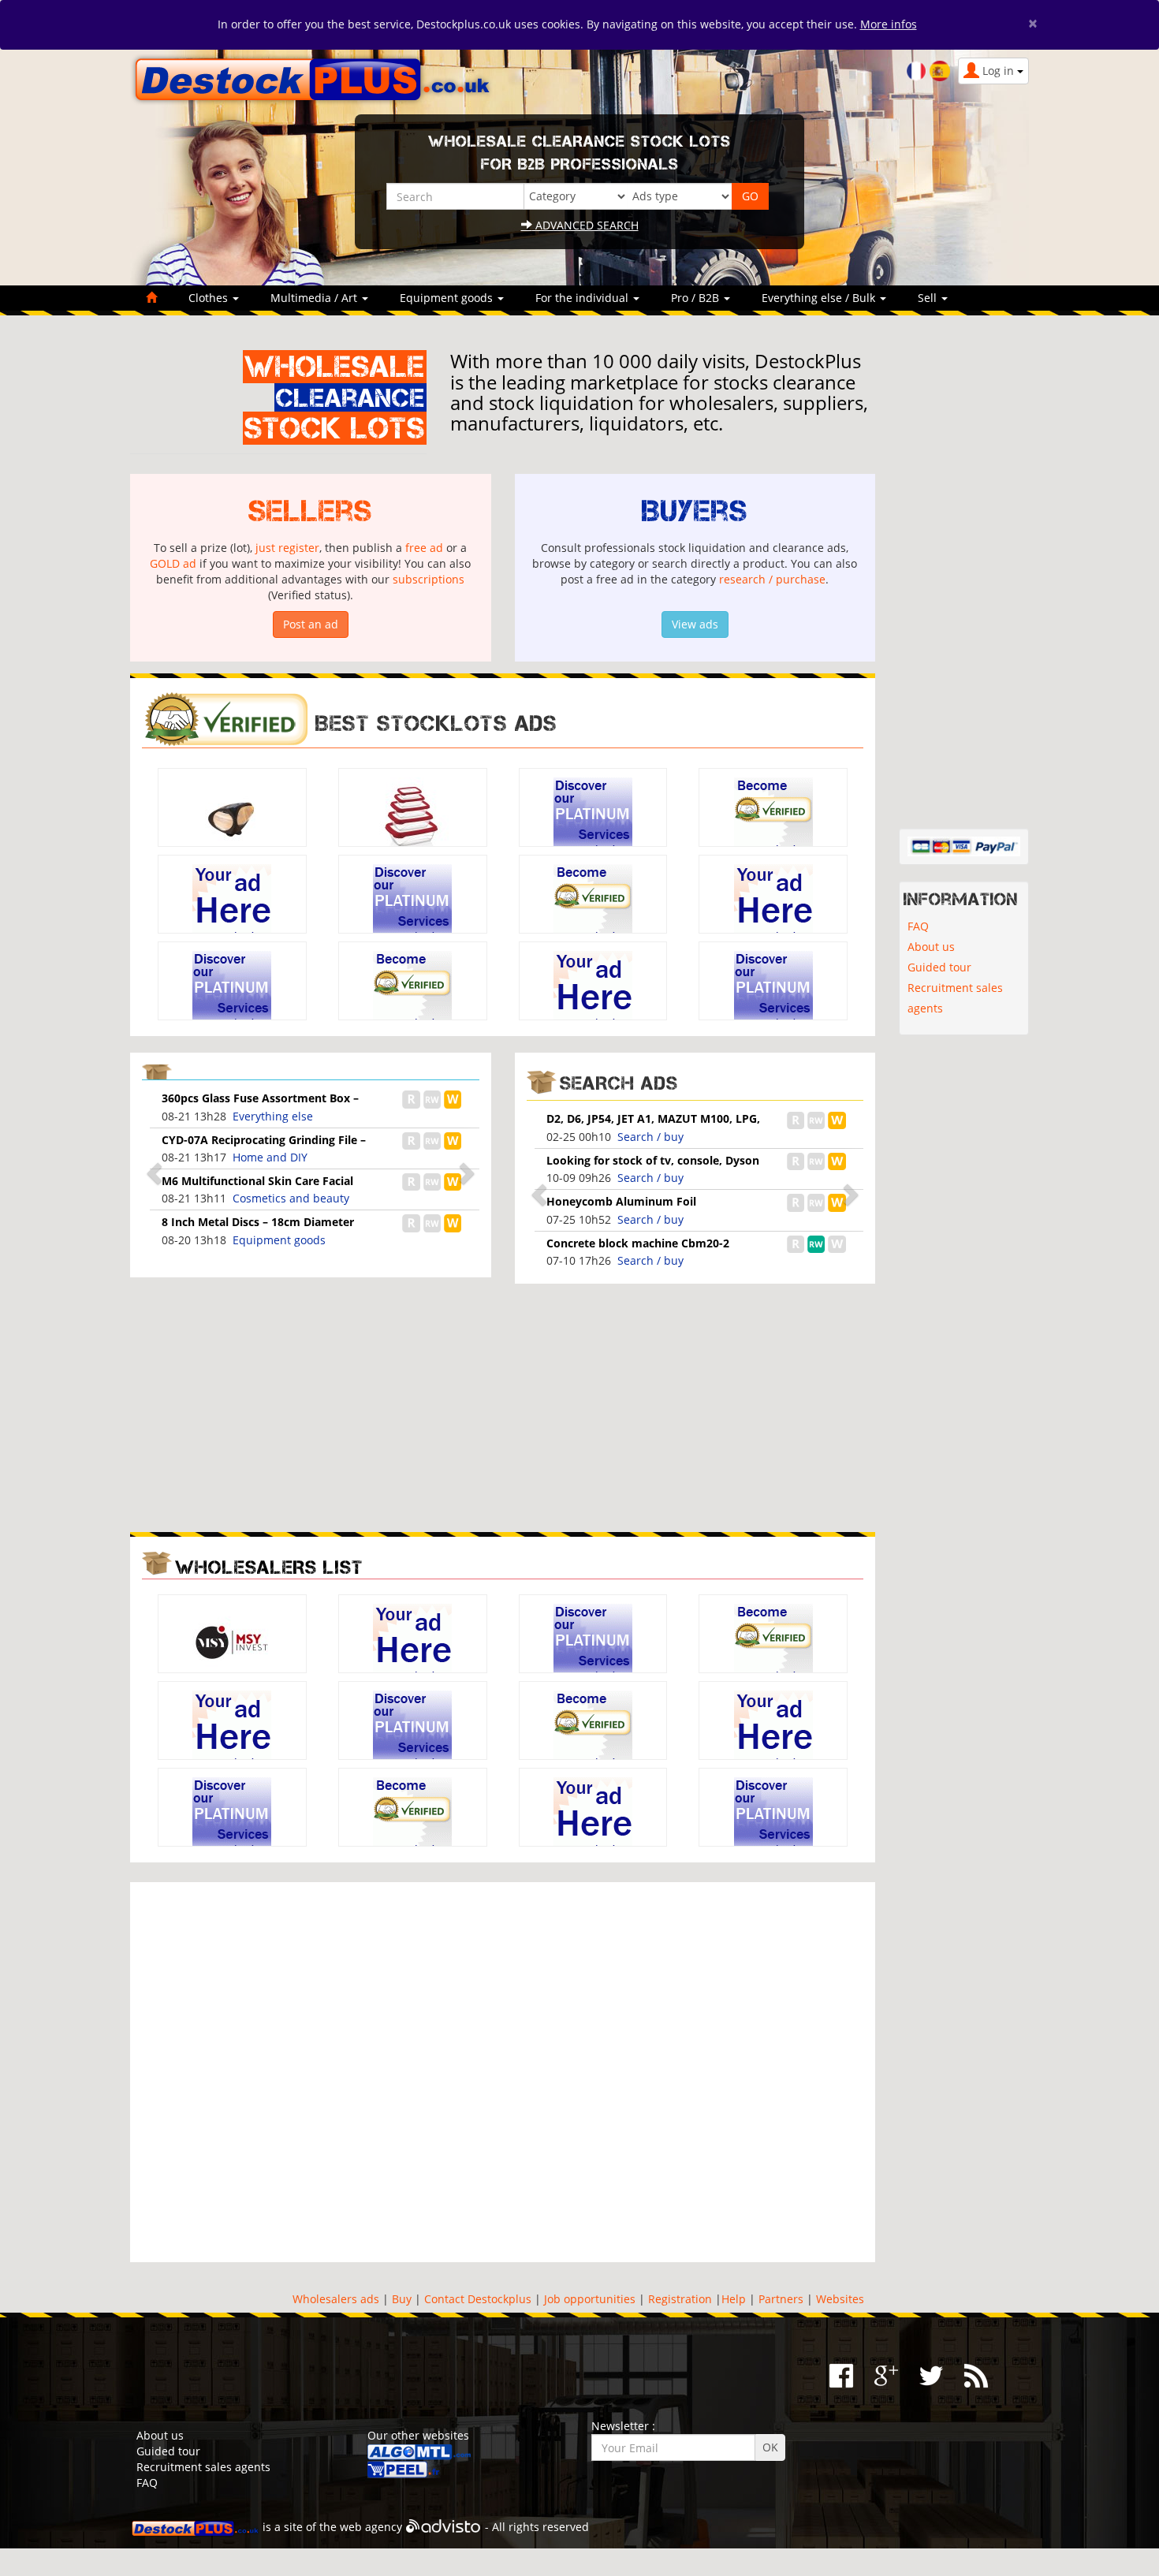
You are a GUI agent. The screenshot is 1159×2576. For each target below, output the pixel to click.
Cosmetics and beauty (291, 1198)
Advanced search (585, 225)
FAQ (918, 926)
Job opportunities (590, 2299)
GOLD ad (173, 563)
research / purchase (772, 579)
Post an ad (311, 624)
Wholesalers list (269, 1567)
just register (287, 548)
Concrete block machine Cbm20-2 (638, 1243)
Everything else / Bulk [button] (820, 298)
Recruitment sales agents (955, 998)
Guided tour (939, 967)
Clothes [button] (210, 298)
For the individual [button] (583, 298)
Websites (840, 2299)
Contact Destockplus (478, 2299)
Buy (402, 2299)
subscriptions (429, 579)
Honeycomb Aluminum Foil (621, 1201)
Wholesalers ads (336, 2299)
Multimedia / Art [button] (315, 298)
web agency (371, 2527)
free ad (424, 548)
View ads (695, 624)
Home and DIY (270, 1157)
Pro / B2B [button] (697, 298)
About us (931, 947)
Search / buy (650, 1137)
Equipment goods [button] (448, 298)
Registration (680, 2299)
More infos (889, 24)
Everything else (273, 1116)
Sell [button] (929, 298)
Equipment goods (279, 1240)
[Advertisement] (311, 1406)
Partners (781, 2299)
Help (734, 2299)
